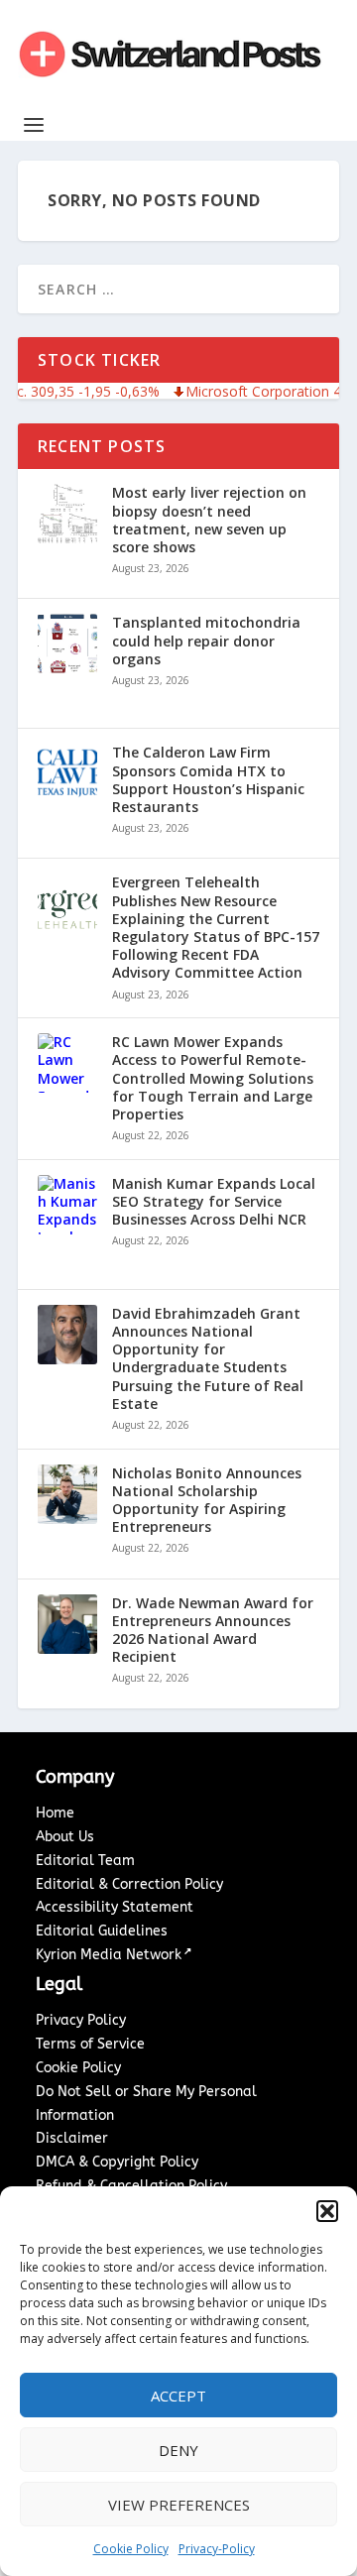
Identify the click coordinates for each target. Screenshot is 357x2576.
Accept (178, 2396)
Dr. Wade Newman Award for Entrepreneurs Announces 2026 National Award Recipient (213, 1631)
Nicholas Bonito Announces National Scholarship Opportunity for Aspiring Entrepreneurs (207, 1501)
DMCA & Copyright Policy (117, 2162)
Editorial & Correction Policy (129, 1884)
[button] (327, 2211)
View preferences (179, 2505)
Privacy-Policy (217, 2549)
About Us (65, 1837)
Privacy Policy (81, 2020)
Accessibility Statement (115, 1907)
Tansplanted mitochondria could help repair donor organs (206, 641)
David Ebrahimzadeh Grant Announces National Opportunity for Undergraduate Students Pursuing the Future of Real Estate (208, 1359)
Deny (178, 2450)
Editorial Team (85, 1861)
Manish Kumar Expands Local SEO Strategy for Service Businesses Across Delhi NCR (214, 1202)
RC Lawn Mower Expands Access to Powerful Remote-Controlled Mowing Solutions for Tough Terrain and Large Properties (213, 1078)
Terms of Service (90, 2044)
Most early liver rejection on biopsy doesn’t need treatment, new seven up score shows (209, 520)
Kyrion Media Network (109, 1955)
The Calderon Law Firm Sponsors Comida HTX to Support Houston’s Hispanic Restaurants (208, 780)
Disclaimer (72, 2138)
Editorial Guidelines (102, 1931)
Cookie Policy (131, 2549)
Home (55, 1813)
